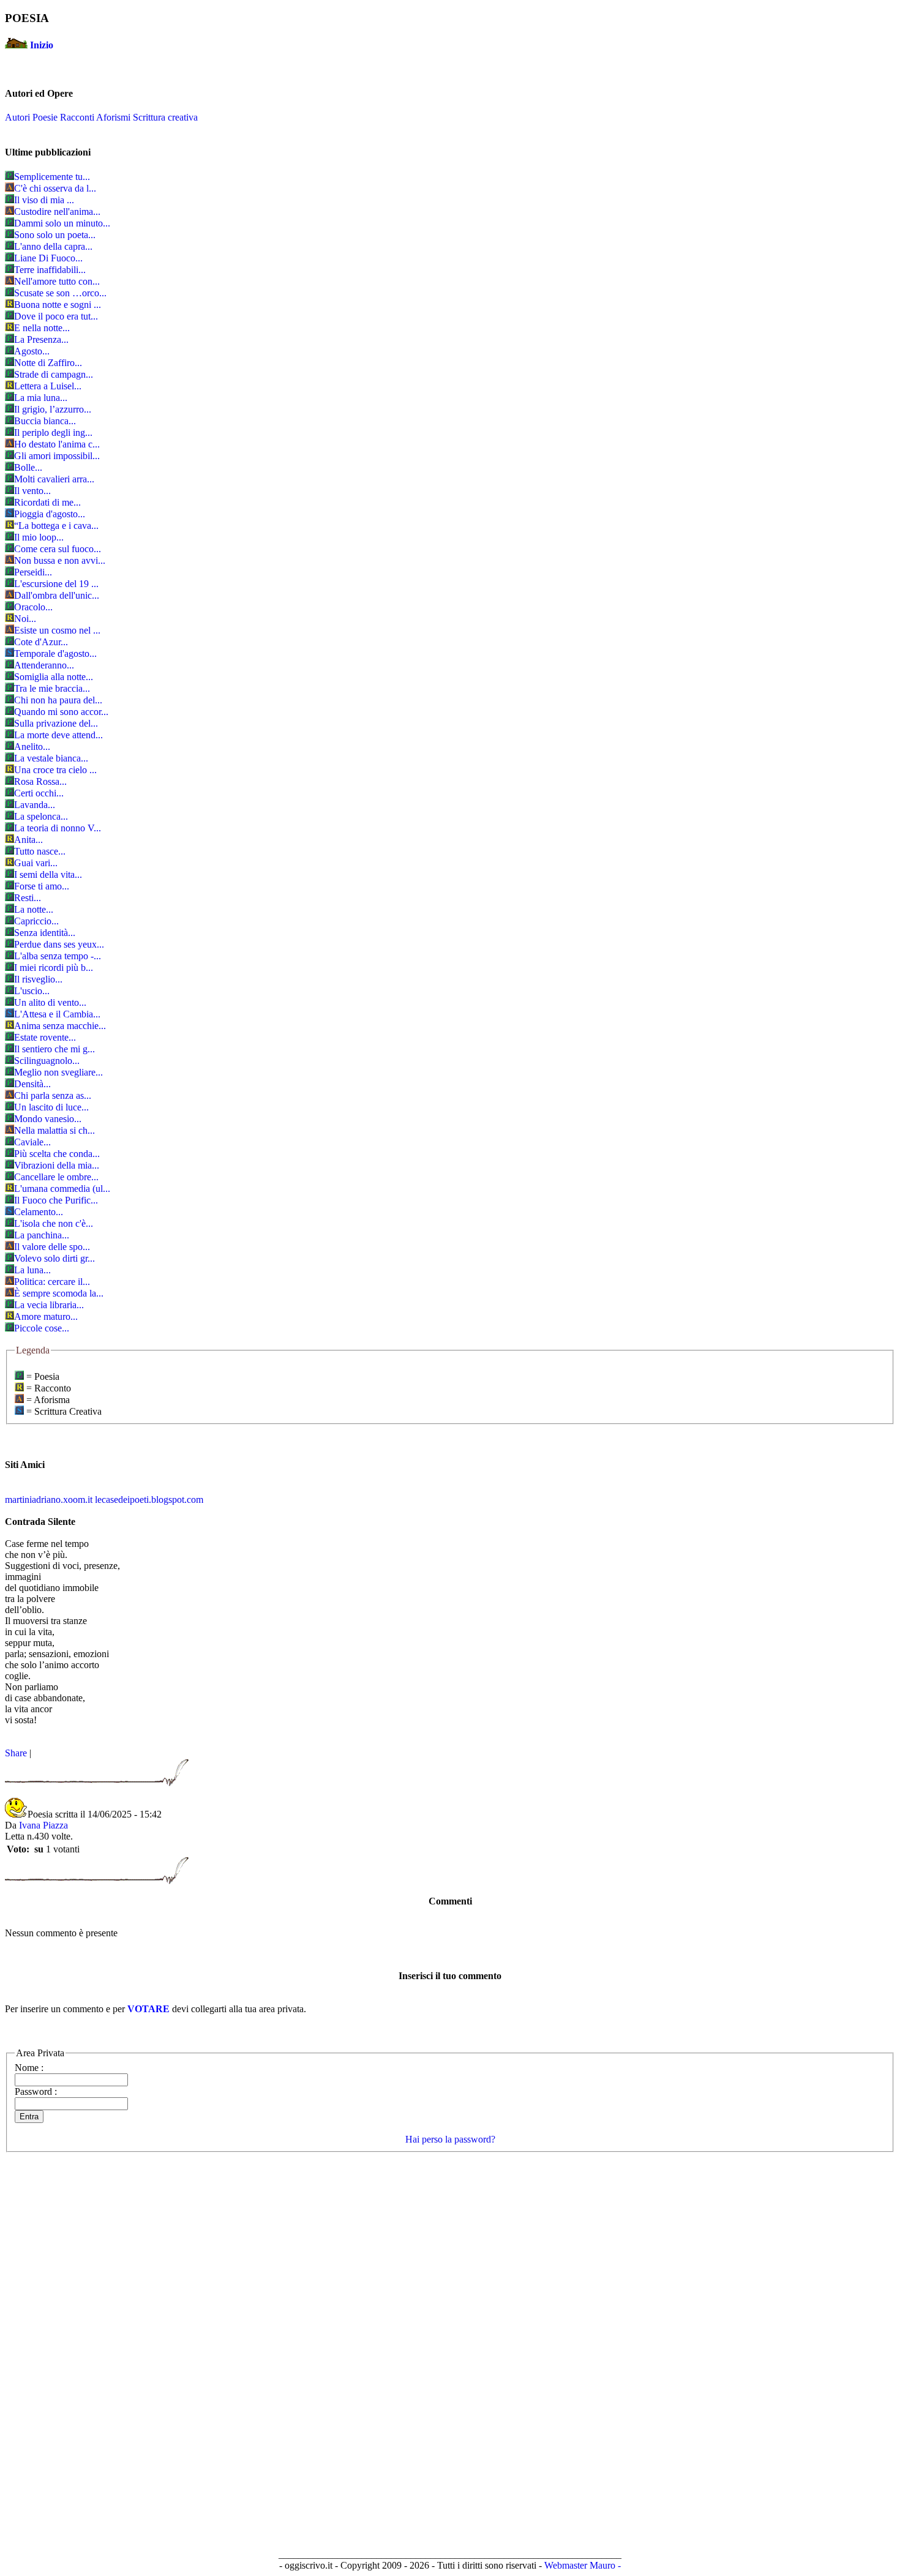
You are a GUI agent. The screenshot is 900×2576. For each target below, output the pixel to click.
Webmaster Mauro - (583, 2565)
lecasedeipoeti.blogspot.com (149, 1500)
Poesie (45, 117)
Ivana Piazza (43, 1825)
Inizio (42, 45)
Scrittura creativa (165, 117)
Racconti (77, 117)
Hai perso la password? (450, 2139)
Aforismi (113, 117)
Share (16, 1753)
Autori (17, 117)
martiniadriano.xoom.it (49, 1500)
